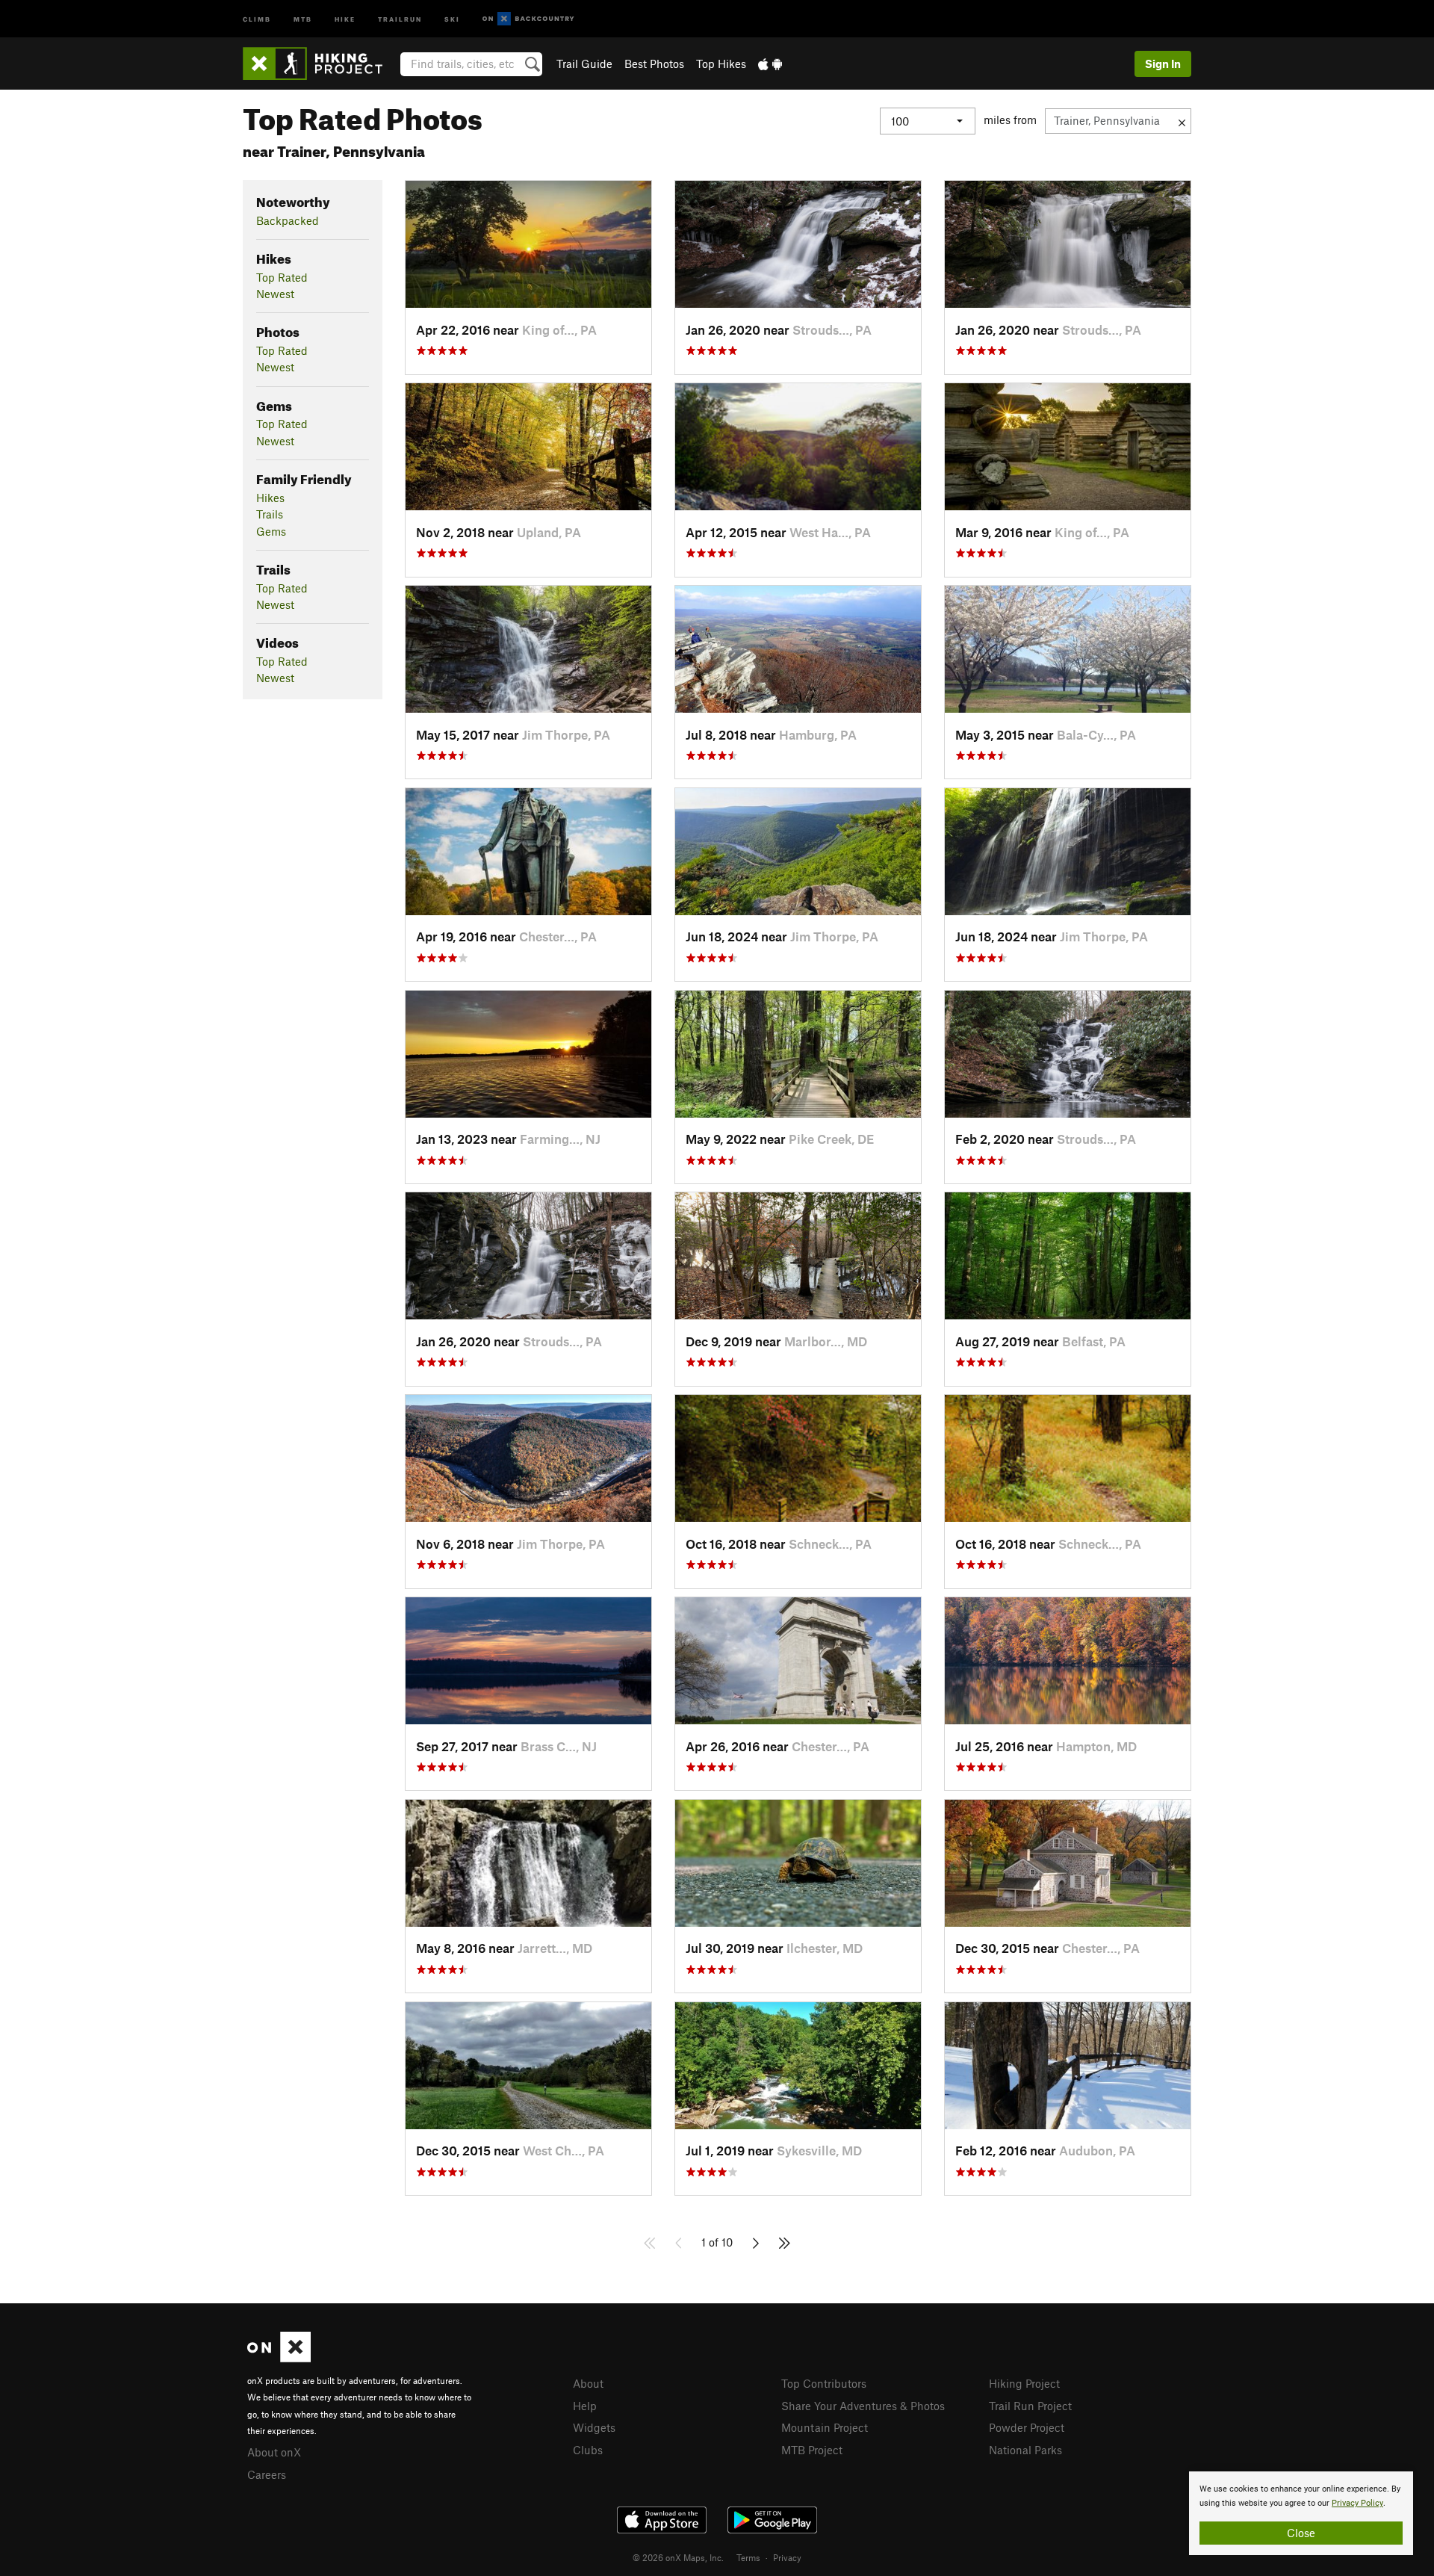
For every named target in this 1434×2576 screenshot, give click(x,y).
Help (585, 2406)
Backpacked (288, 220)
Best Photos (654, 64)
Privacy (787, 2557)
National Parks (1025, 2450)
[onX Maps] (279, 2358)
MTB (303, 18)
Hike (345, 18)
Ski (452, 18)
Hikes (270, 498)
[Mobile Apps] (770, 64)
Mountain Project (825, 2427)
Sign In (1163, 64)
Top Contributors (824, 2383)
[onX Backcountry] (528, 19)
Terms (748, 2557)
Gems (271, 531)
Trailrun (400, 18)
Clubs (588, 2450)
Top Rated (282, 277)
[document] (1301, 2513)
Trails (270, 514)
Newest (275, 294)
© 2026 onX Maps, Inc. (678, 2557)
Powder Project (1027, 2427)
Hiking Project (1024, 2383)
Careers (267, 2474)
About (588, 2383)
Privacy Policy (1357, 2503)
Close (1301, 2533)
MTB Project (812, 2450)
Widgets (594, 2427)
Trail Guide (584, 64)
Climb (257, 18)
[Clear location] (1182, 121)
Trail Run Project (1030, 2406)
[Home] (320, 64)
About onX (274, 2452)
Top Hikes (721, 64)
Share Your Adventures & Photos (863, 2406)
